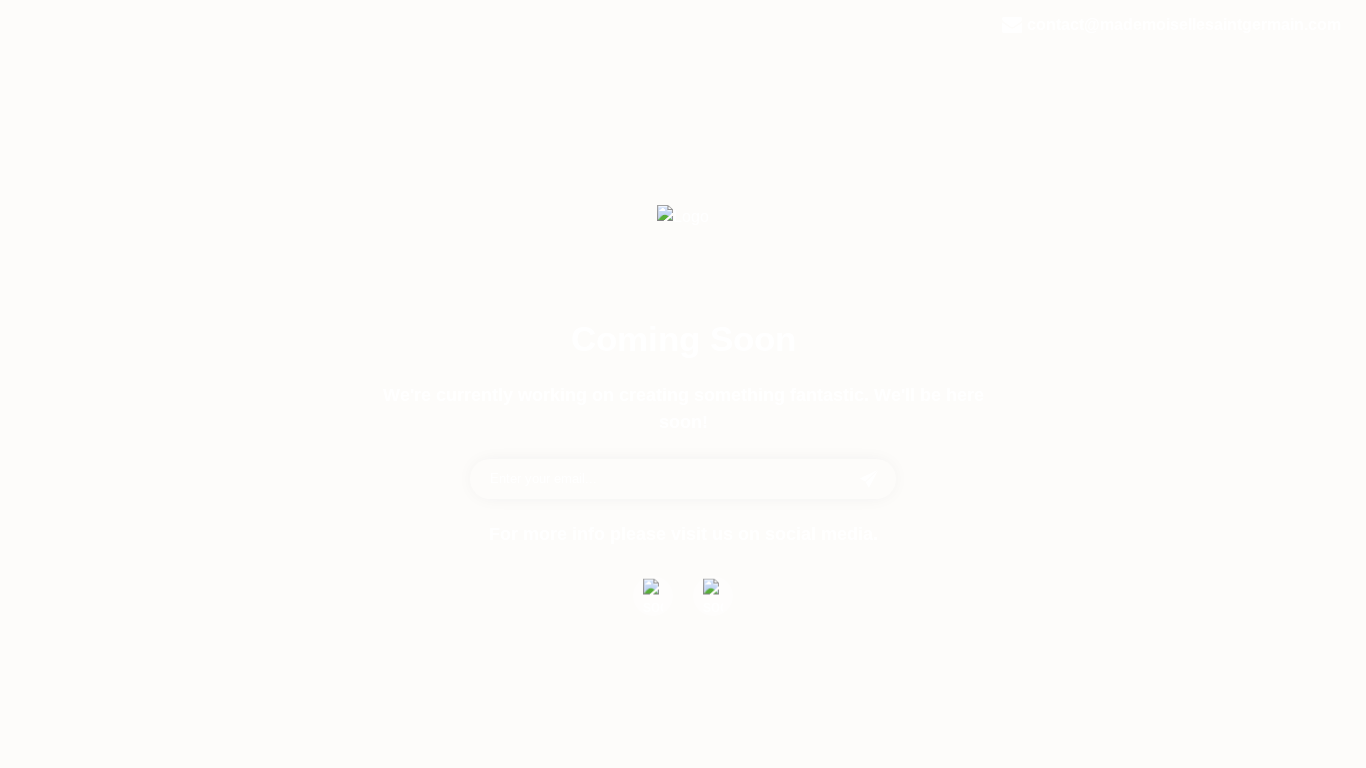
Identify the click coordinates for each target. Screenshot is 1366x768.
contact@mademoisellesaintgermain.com (1184, 24)
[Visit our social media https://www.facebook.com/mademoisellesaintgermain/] (653, 596)
